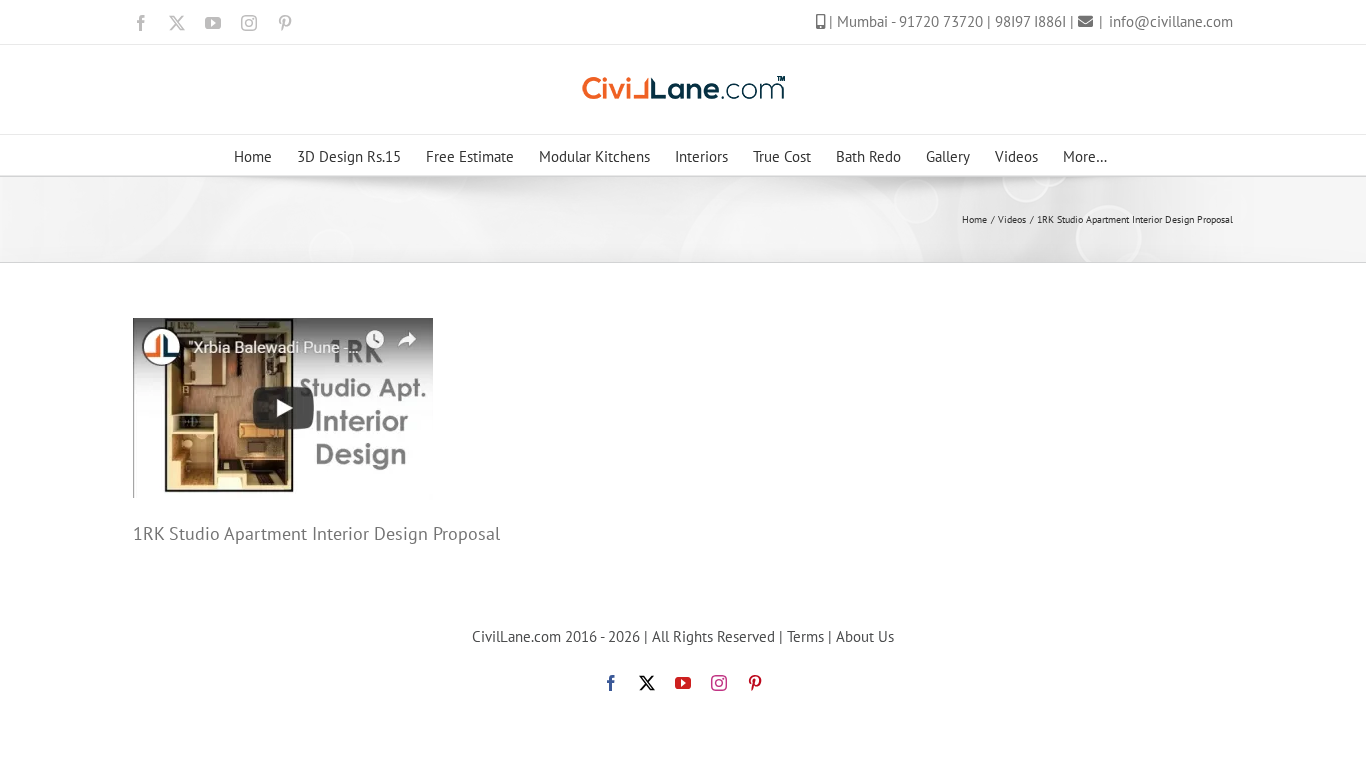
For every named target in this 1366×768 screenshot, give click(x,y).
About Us (865, 636)
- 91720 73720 (939, 21)
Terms (805, 636)
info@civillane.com (1171, 21)
